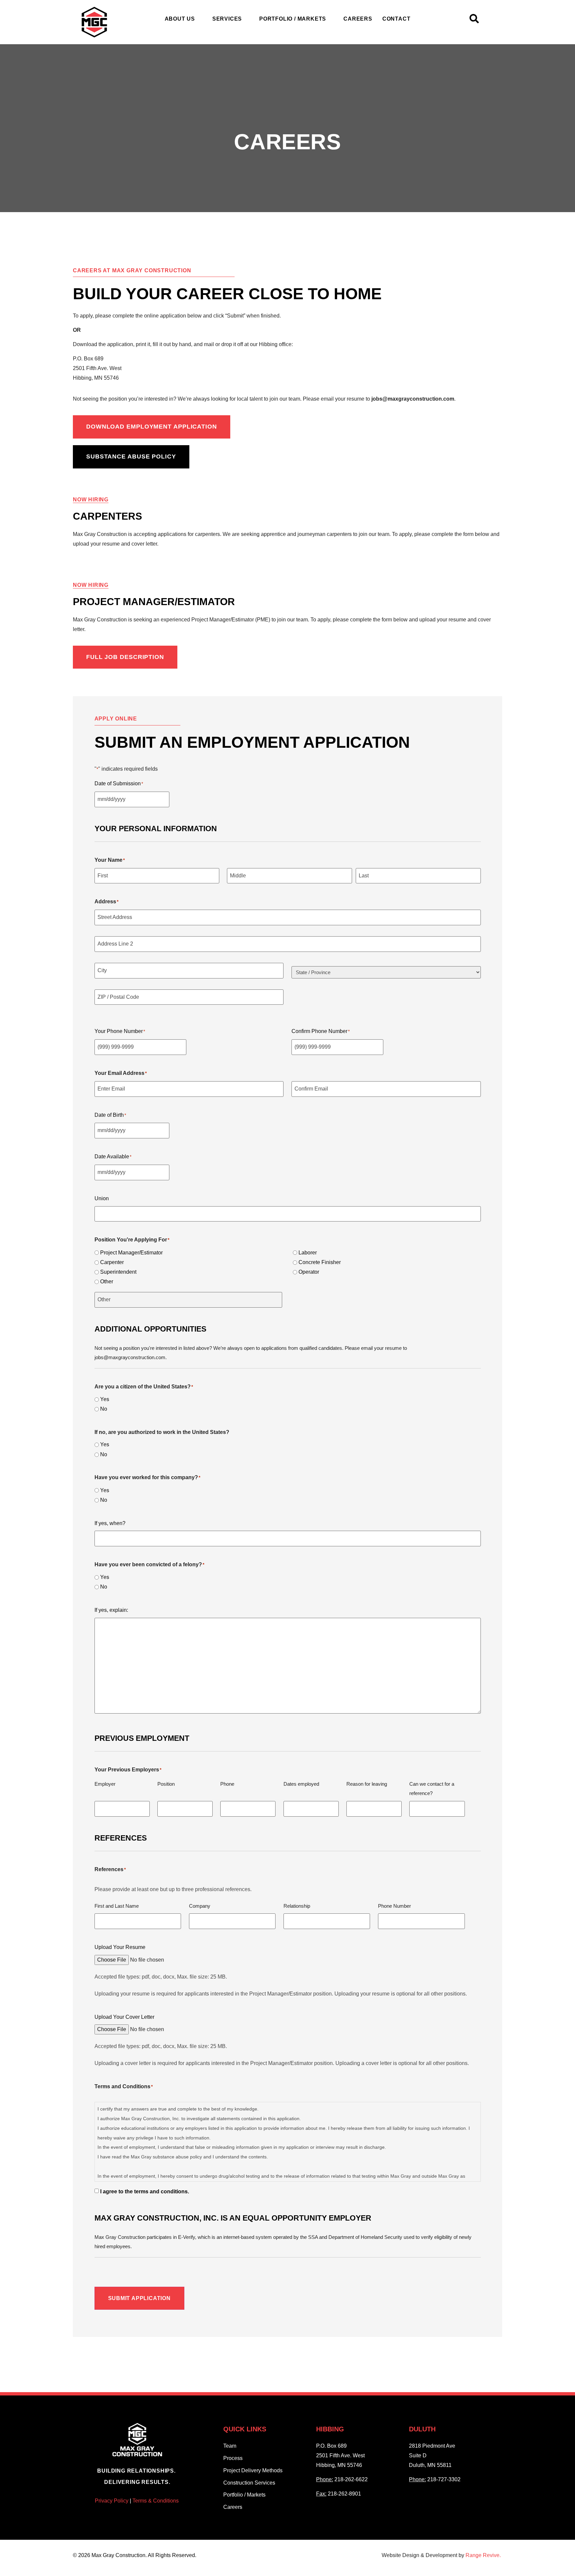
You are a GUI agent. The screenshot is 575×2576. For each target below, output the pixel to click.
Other (107, 1282)
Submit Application (139, 2298)
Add (469, 1809)
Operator (309, 1272)
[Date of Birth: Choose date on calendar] (177, 1131)
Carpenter (112, 1262)
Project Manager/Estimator (131, 1253)
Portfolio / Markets (293, 19)
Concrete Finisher (320, 1262)
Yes (105, 1399)
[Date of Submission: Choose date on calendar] (177, 799)
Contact (396, 19)
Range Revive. (484, 2555)
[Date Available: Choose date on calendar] (177, 1172)
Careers (358, 19)
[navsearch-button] (474, 21)
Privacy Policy (112, 2501)
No (104, 1409)
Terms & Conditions (156, 2501)
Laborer (308, 1253)
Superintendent (118, 1272)
